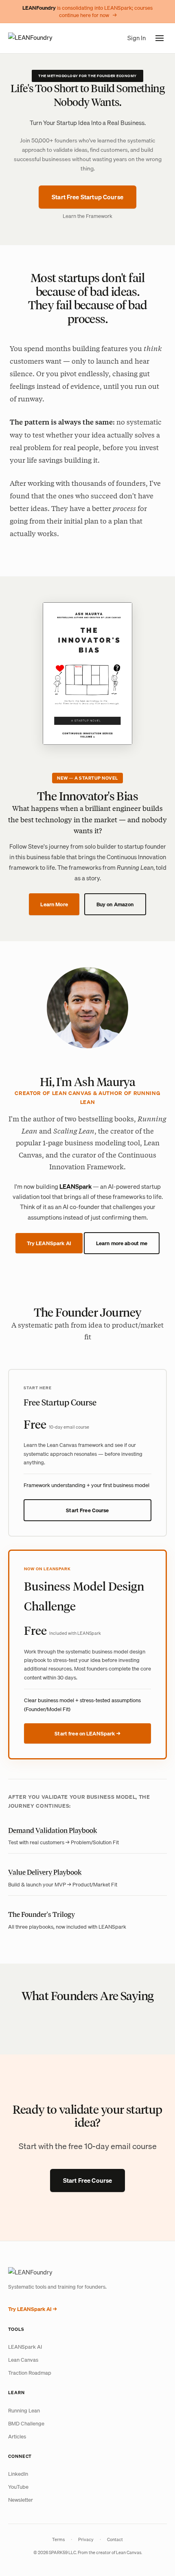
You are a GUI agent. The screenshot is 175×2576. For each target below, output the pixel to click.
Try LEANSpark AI (49, 1243)
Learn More (54, 904)
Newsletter (21, 2500)
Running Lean (24, 2410)
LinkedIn (18, 2474)
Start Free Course (87, 1510)
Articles (17, 2436)
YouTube (18, 2487)
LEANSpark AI (25, 2347)
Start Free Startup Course (87, 197)
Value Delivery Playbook (45, 1872)
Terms (58, 2539)
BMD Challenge (26, 2423)
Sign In (137, 38)
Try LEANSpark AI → (33, 2309)
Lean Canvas (23, 2360)
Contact (115, 2539)
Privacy (86, 2539)
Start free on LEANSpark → (87, 1733)
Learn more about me (122, 1243)
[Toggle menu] (160, 38)
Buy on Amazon (115, 904)
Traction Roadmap (30, 2373)
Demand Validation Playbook (52, 1830)
